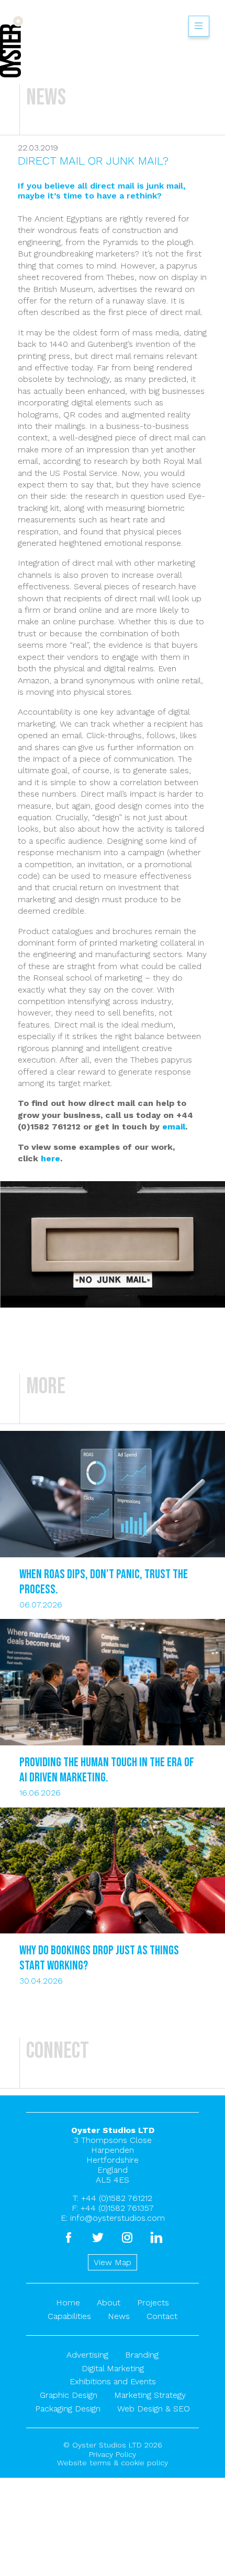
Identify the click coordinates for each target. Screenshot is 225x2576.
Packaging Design (68, 2409)
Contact (162, 2316)
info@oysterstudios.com (117, 2218)
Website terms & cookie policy (113, 2463)
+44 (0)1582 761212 (117, 2198)
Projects (153, 2303)
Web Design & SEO (154, 2409)
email (174, 1127)
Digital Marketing (113, 2368)
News (119, 2316)
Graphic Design (69, 2395)
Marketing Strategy (150, 2395)
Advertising (87, 2355)
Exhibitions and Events (113, 2381)
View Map (113, 2262)
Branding (142, 2355)
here (50, 1158)
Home (68, 2303)
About (109, 2303)
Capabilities (69, 2316)
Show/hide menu (199, 26)
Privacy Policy (113, 2454)
